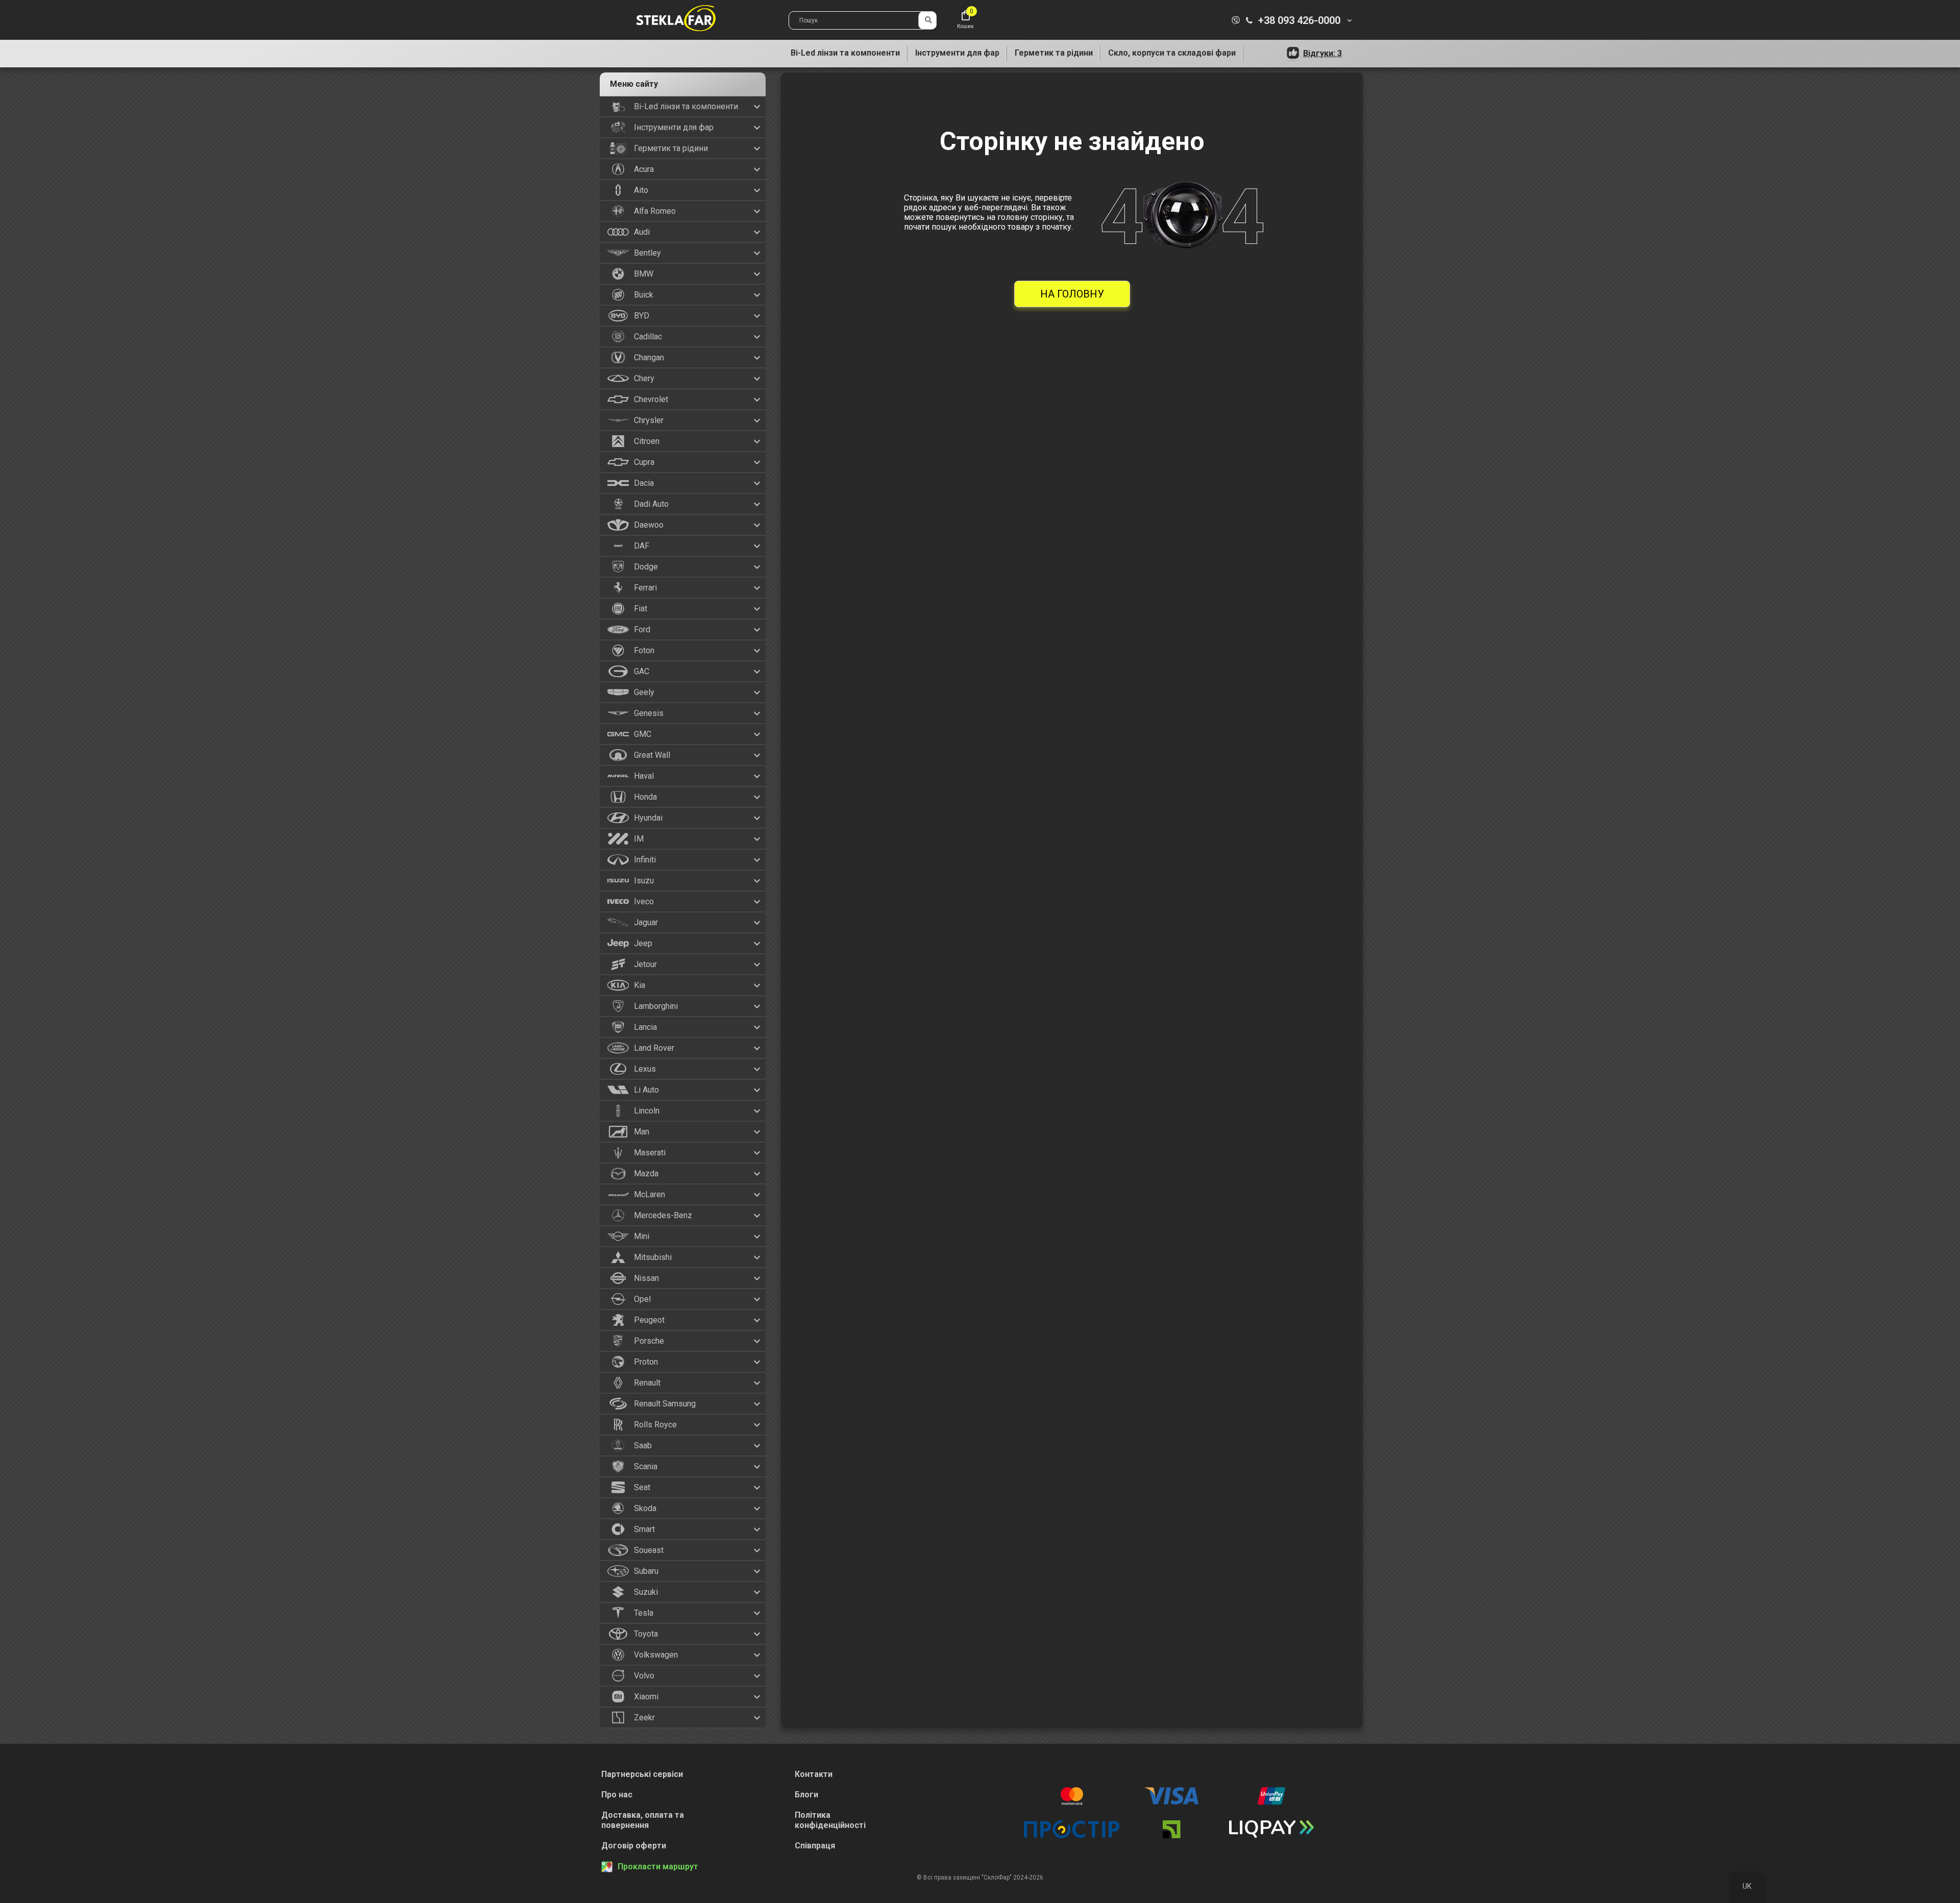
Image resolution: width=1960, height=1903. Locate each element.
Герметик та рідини (1054, 53)
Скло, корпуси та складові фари (1172, 53)
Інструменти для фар (957, 53)
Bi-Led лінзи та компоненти (845, 53)
